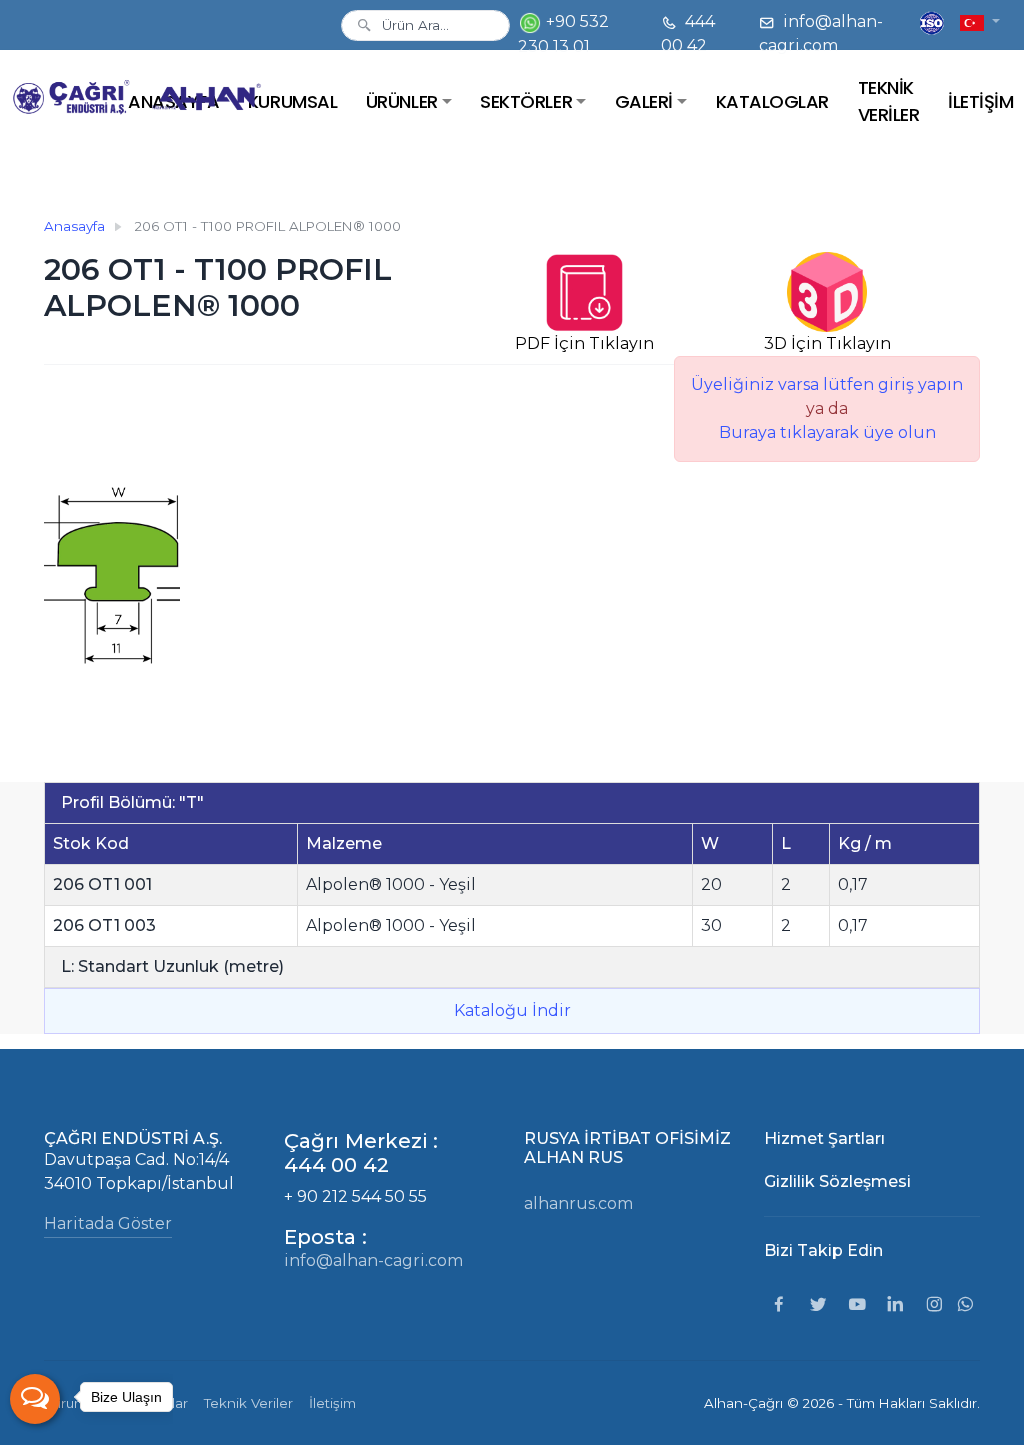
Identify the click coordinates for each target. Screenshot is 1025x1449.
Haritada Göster (108, 1223)
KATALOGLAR (772, 101)
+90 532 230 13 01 (563, 34)
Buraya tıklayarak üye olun (827, 432)
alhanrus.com (578, 1203)
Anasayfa (74, 226)
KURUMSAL (292, 101)
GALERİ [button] (644, 101)
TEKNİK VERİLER (889, 101)
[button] (980, 21)
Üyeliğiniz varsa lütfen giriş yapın (827, 384)
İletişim (332, 1403)
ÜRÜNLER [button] (402, 101)
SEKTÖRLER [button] (526, 101)
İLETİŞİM (980, 101)
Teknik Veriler (248, 1403)
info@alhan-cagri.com (821, 33)
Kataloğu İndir (512, 1010)
